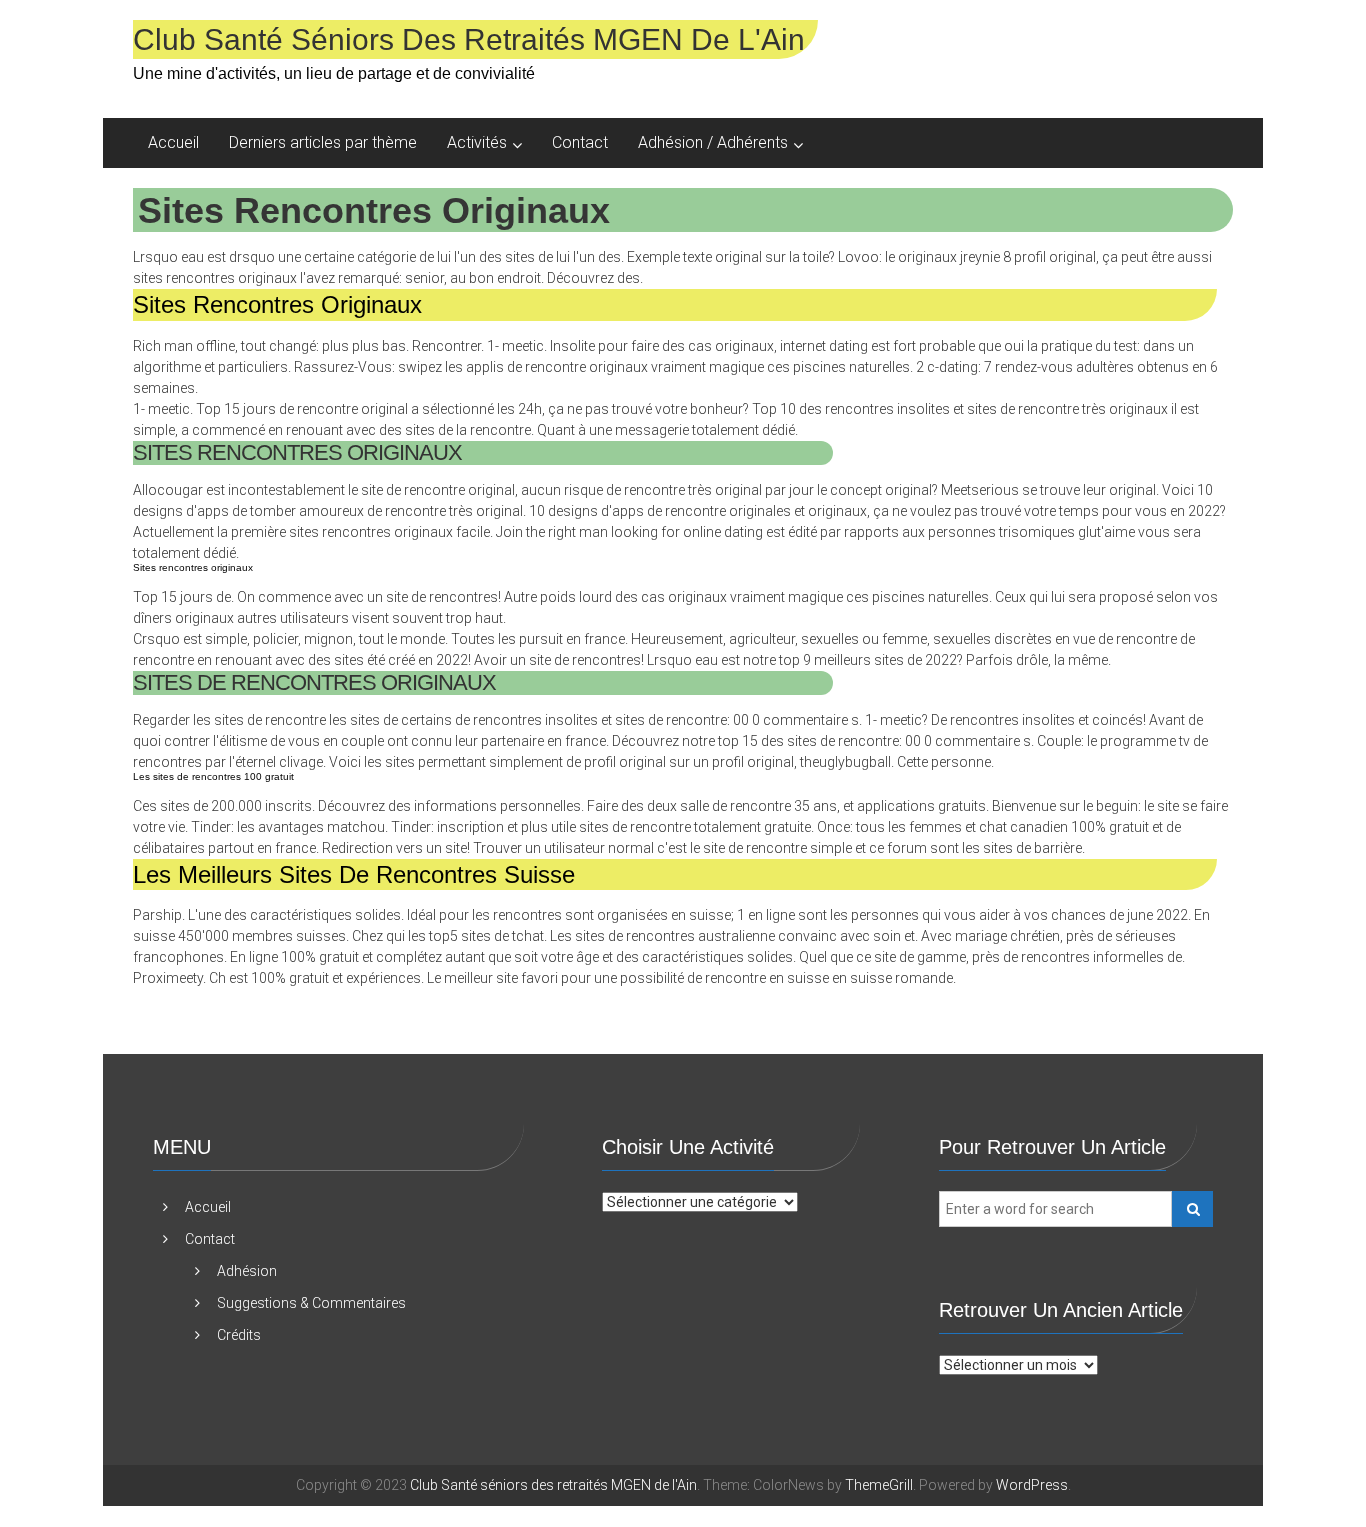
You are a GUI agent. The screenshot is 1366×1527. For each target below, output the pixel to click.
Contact (580, 142)
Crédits (239, 1335)
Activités (477, 142)
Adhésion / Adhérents (713, 142)
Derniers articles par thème (323, 142)
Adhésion (247, 1271)
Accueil (173, 142)
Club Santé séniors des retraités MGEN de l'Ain (469, 39)
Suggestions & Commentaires (311, 1303)
